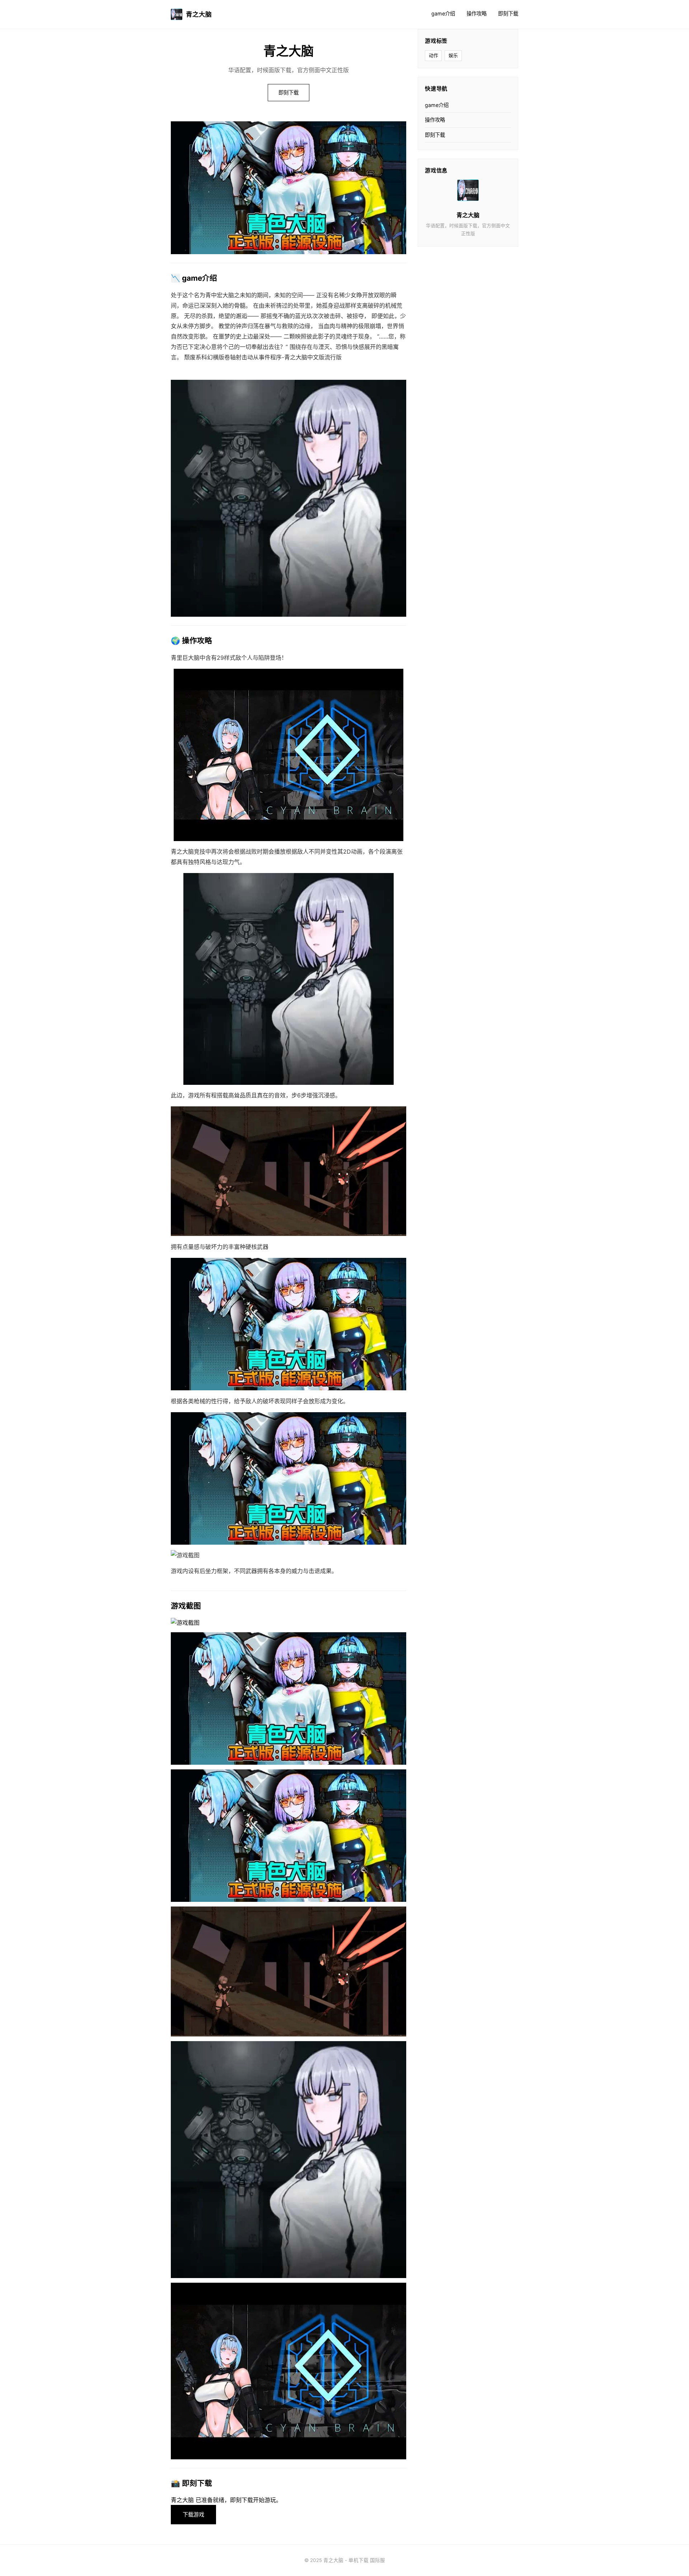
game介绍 (443, 13)
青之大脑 (199, 14)
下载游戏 (193, 2514)
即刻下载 (508, 13)
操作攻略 (477, 13)
